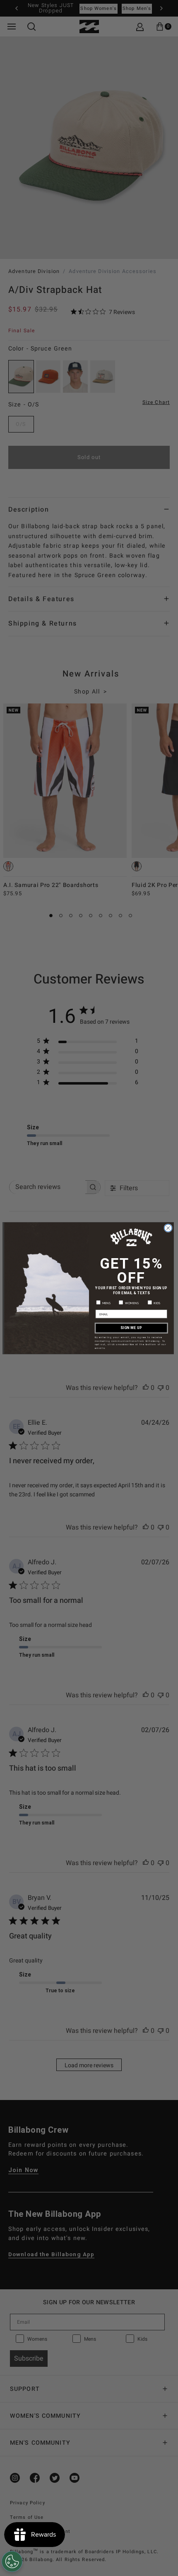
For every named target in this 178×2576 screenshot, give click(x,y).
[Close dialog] (168, 1228)
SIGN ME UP (131, 1328)
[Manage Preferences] (12, 2562)
